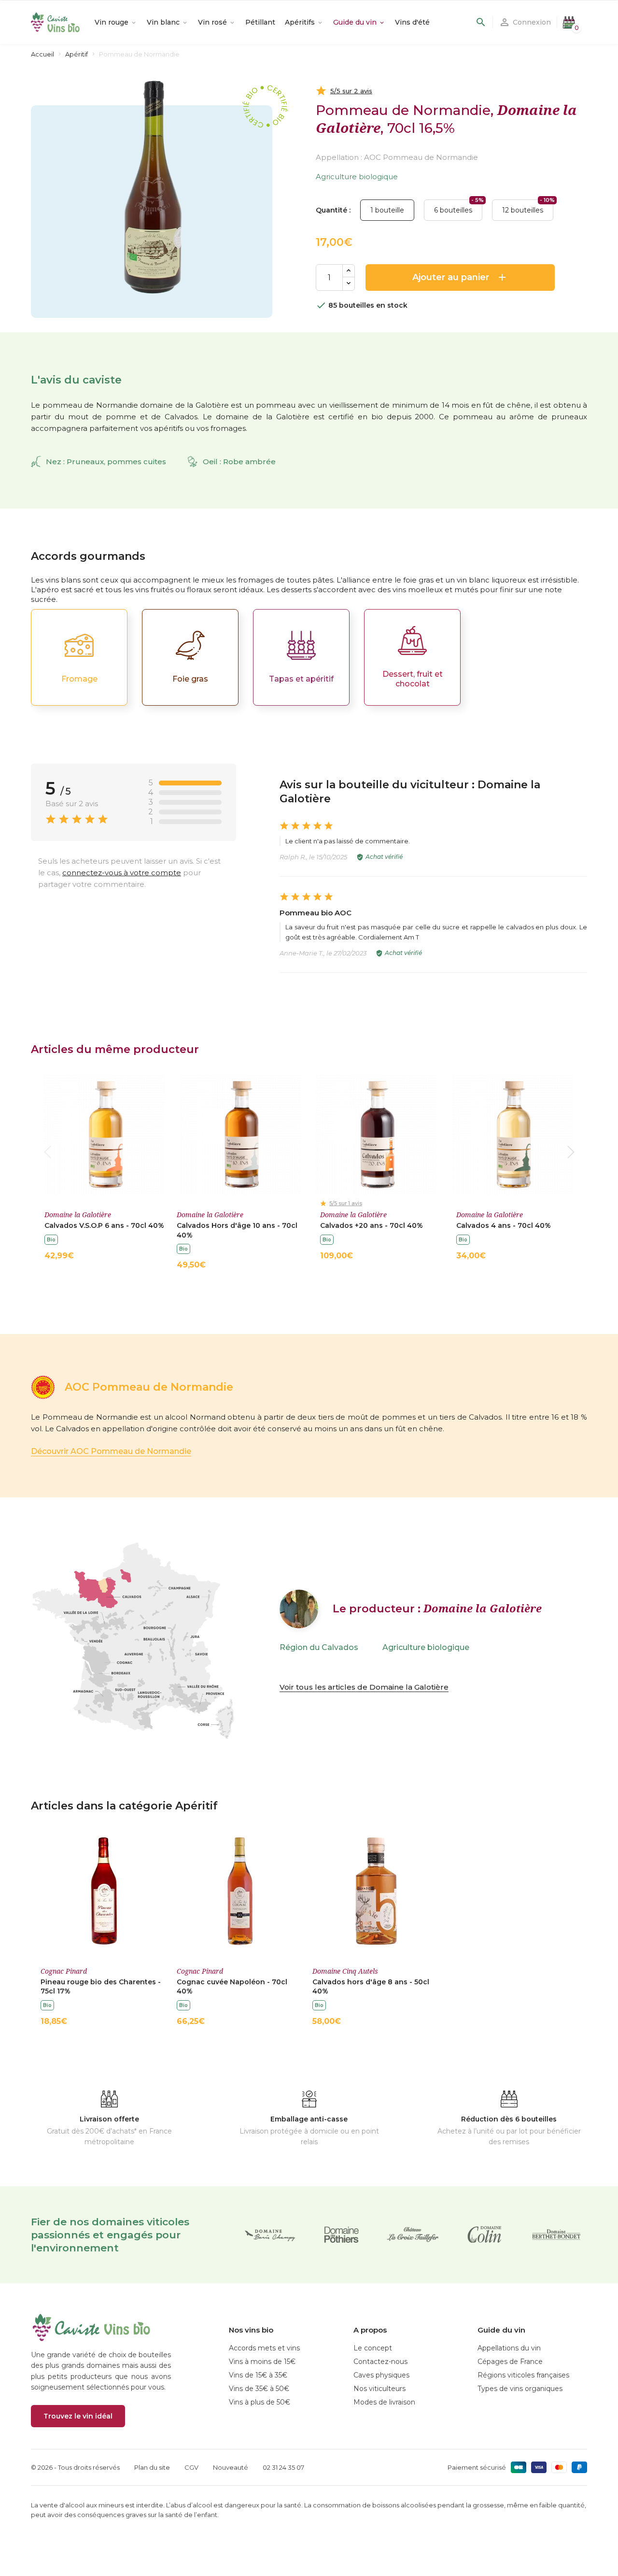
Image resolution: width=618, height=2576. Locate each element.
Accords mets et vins (264, 2348)
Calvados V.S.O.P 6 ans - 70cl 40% (104, 1225)
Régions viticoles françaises (523, 2375)
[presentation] (47, 1152)
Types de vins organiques (520, 2389)
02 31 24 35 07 (283, 2467)
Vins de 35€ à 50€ (259, 2389)
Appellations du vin (509, 2348)
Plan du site (152, 2467)
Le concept (373, 2348)
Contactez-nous (380, 2362)
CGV (191, 2467)
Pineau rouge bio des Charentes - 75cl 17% (101, 1987)
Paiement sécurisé (477, 2467)
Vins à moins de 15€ (262, 2362)
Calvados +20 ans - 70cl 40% (372, 1225)
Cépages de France (510, 2362)
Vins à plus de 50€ (260, 2402)
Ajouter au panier (460, 277)
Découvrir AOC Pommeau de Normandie (111, 1451)
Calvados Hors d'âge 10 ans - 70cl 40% (237, 1230)
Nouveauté (231, 2467)
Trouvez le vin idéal (78, 2416)
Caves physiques (381, 2375)
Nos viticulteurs (379, 2389)
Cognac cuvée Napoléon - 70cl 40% (232, 1987)
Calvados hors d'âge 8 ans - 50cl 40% (371, 1987)
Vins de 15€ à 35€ (258, 2375)
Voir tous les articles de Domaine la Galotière (364, 1687)
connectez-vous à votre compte (122, 873)
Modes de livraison (384, 2402)
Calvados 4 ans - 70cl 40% (504, 1225)
